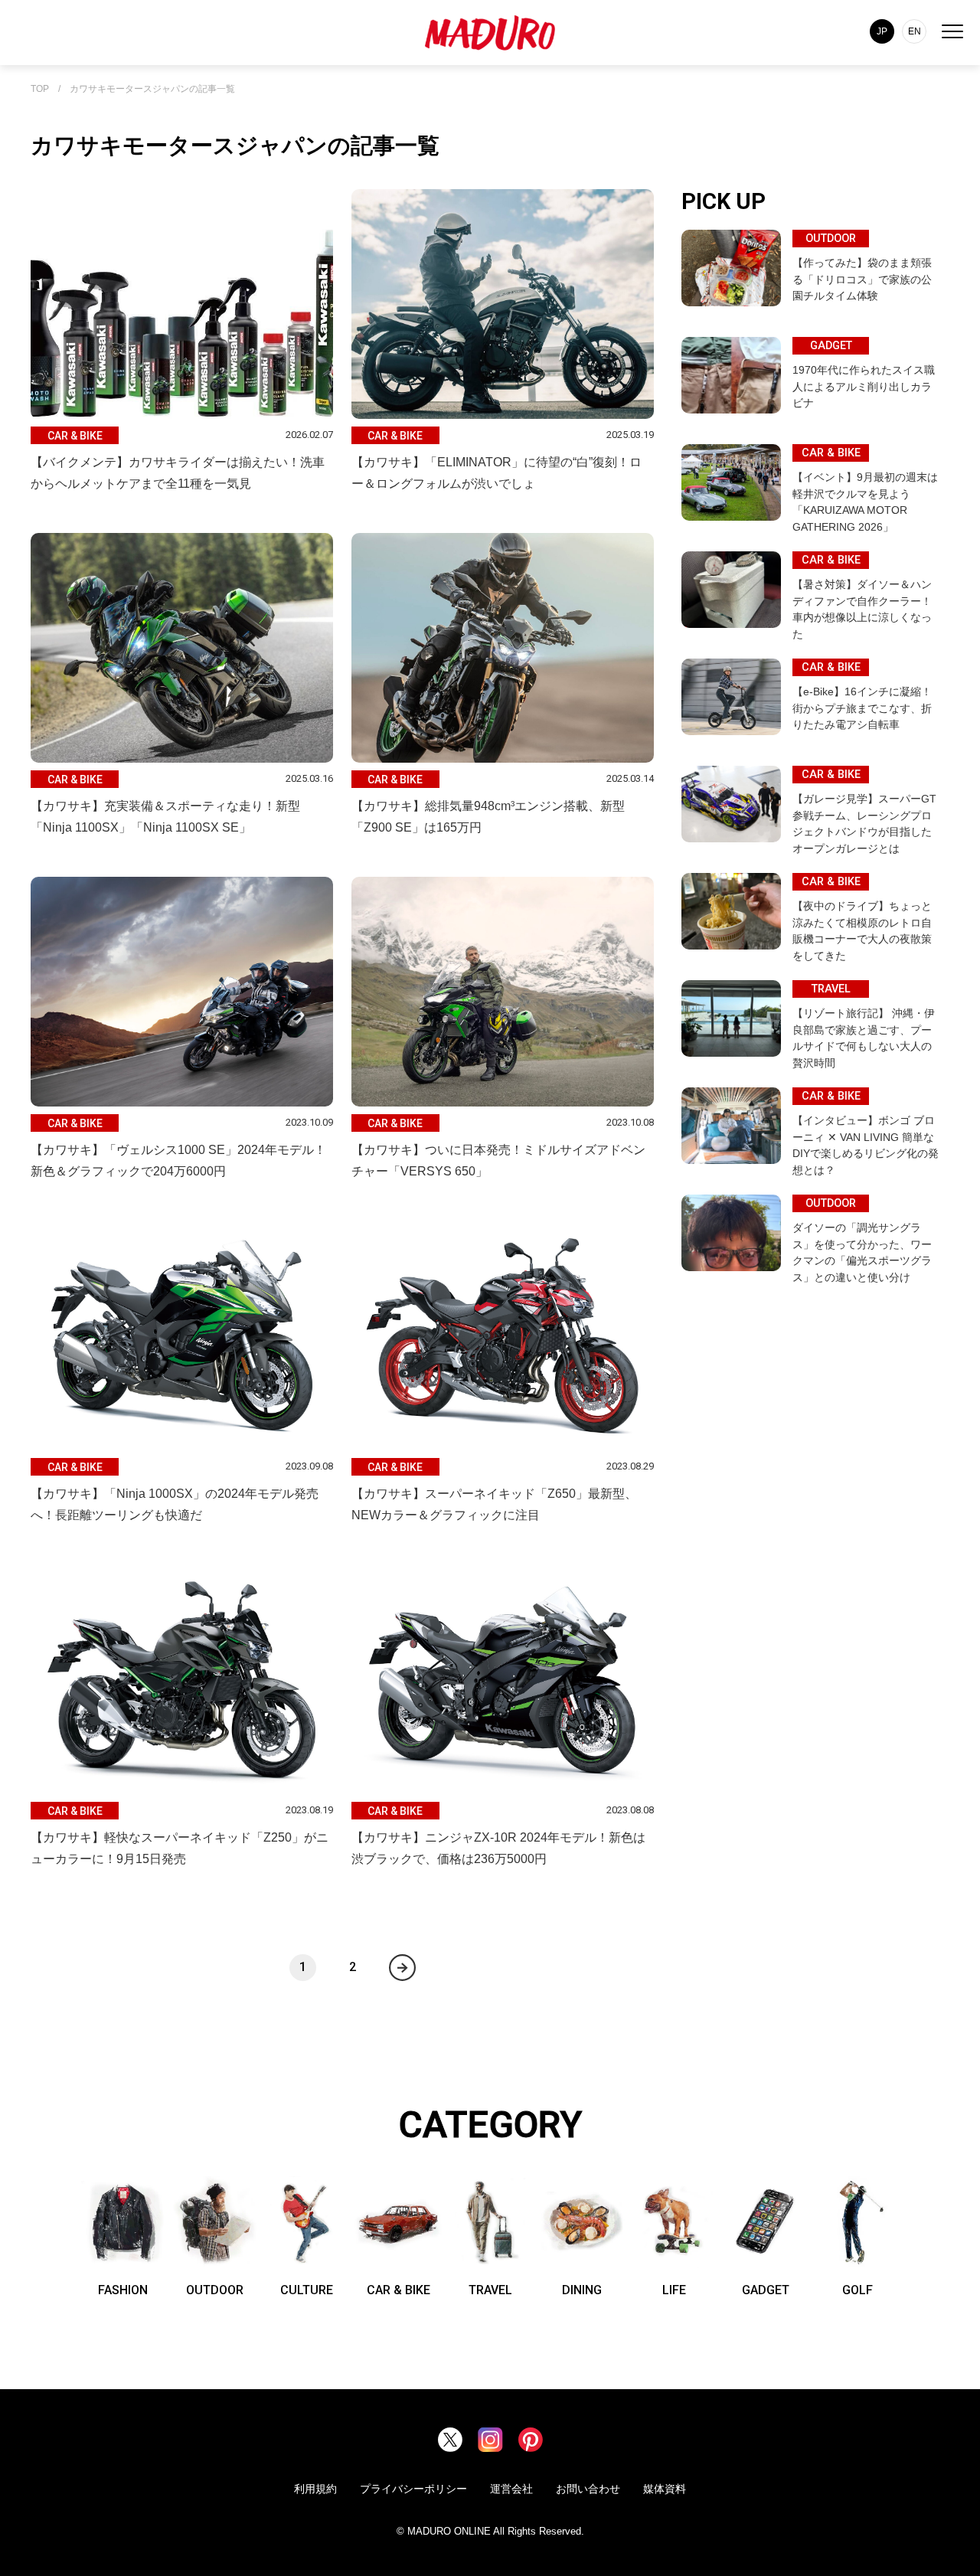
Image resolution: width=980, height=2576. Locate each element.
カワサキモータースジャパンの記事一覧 (152, 89)
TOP (40, 89)
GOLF (857, 2290)
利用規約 (315, 2489)
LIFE (674, 2290)
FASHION (123, 2290)
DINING (582, 2290)
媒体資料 (665, 2489)
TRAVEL (490, 2290)
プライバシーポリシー (413, 2489)
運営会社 (511, 2489)
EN (915, 31)
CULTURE (307, 2290)
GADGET (766, 2290)
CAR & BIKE (399, 2290)
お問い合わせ (588, 2489)
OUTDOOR (215, 2290)
